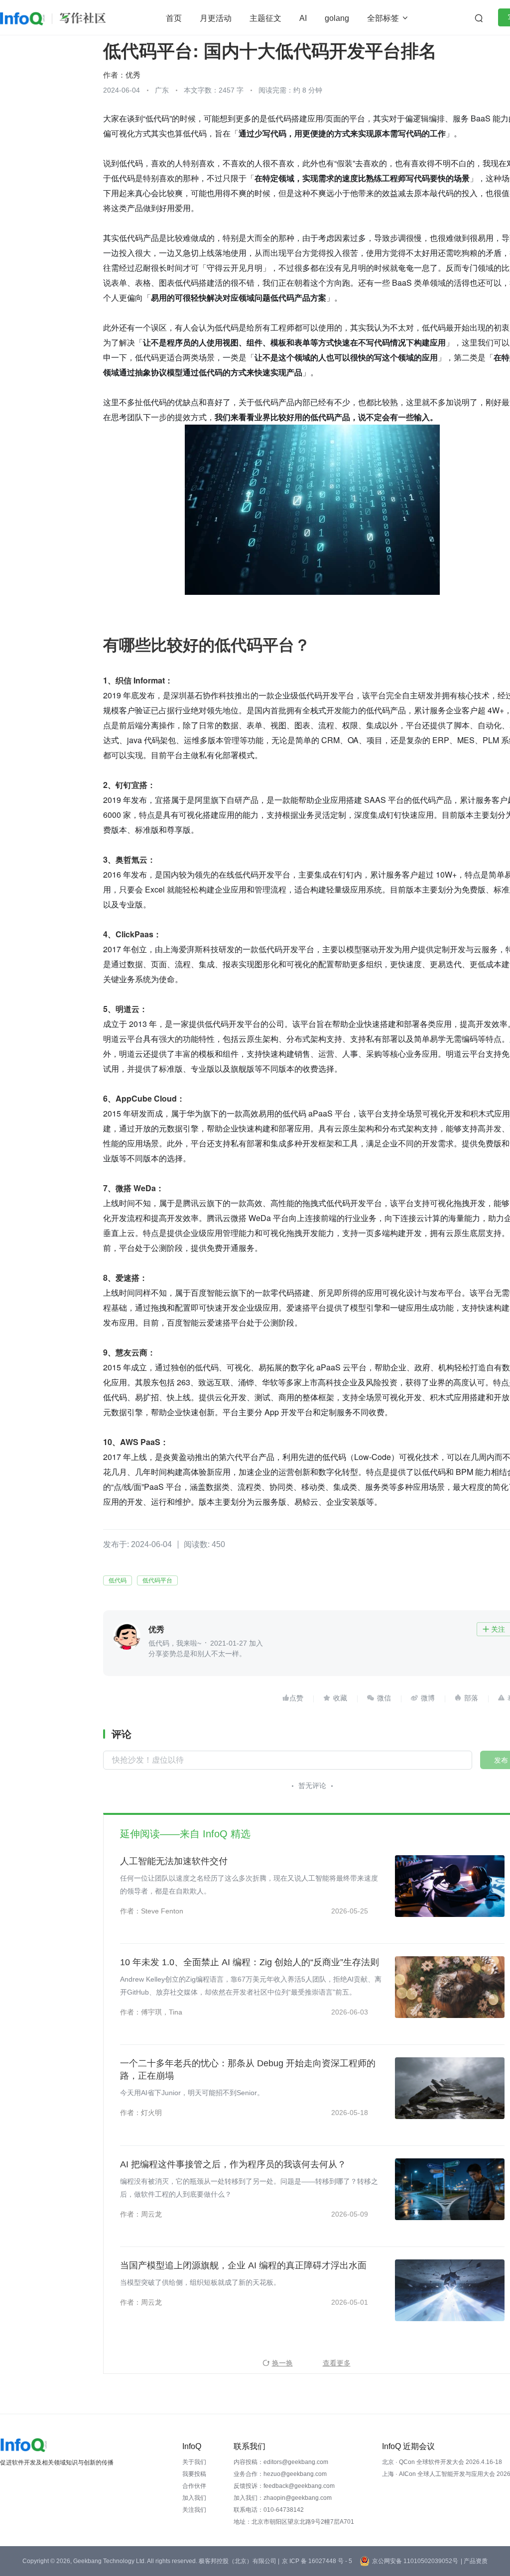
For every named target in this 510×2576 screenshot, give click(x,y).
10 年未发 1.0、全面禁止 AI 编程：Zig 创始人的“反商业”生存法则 (250, 1962)
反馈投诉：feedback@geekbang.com (284, 2486)
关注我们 (194, 2510)
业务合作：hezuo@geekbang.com (280, 2474)
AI (303, 18)
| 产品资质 (474, 2561)
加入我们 (194, 2498)
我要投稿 (194, 2474)
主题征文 (265, 18)
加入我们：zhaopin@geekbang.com (283, 2498)
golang (337, 18)
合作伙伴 (194, 2486)
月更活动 (216, 18)
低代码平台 (157, 1580)
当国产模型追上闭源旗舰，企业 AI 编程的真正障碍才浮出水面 (243, 2265)
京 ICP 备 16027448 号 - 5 (317, 2561)
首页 (174, 18)
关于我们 (194, 2462)
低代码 (118, 1580)
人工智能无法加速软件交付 (174, 1861)
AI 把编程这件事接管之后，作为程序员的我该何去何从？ (233, 2164)
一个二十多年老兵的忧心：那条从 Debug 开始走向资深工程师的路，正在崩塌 (248, 2070)
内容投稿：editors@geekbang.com (281, 2462)
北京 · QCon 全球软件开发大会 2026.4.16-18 (442, 2462)
